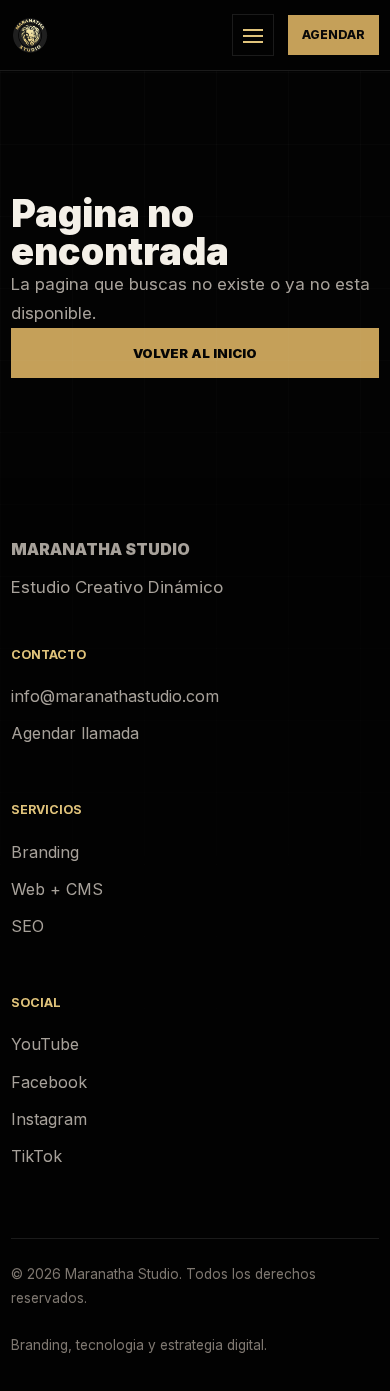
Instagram (49, 1119)
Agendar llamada (75, 733)
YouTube (45, 1044)
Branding (45, 852)
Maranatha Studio (100, 549)
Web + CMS (57, 889)
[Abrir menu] (253, 35)
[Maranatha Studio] (114, 35)
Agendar (333, 34)
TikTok (36, 1156)
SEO (27, 926)
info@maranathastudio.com (115, 696)
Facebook (49, 1082)
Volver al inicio (195, 353)
